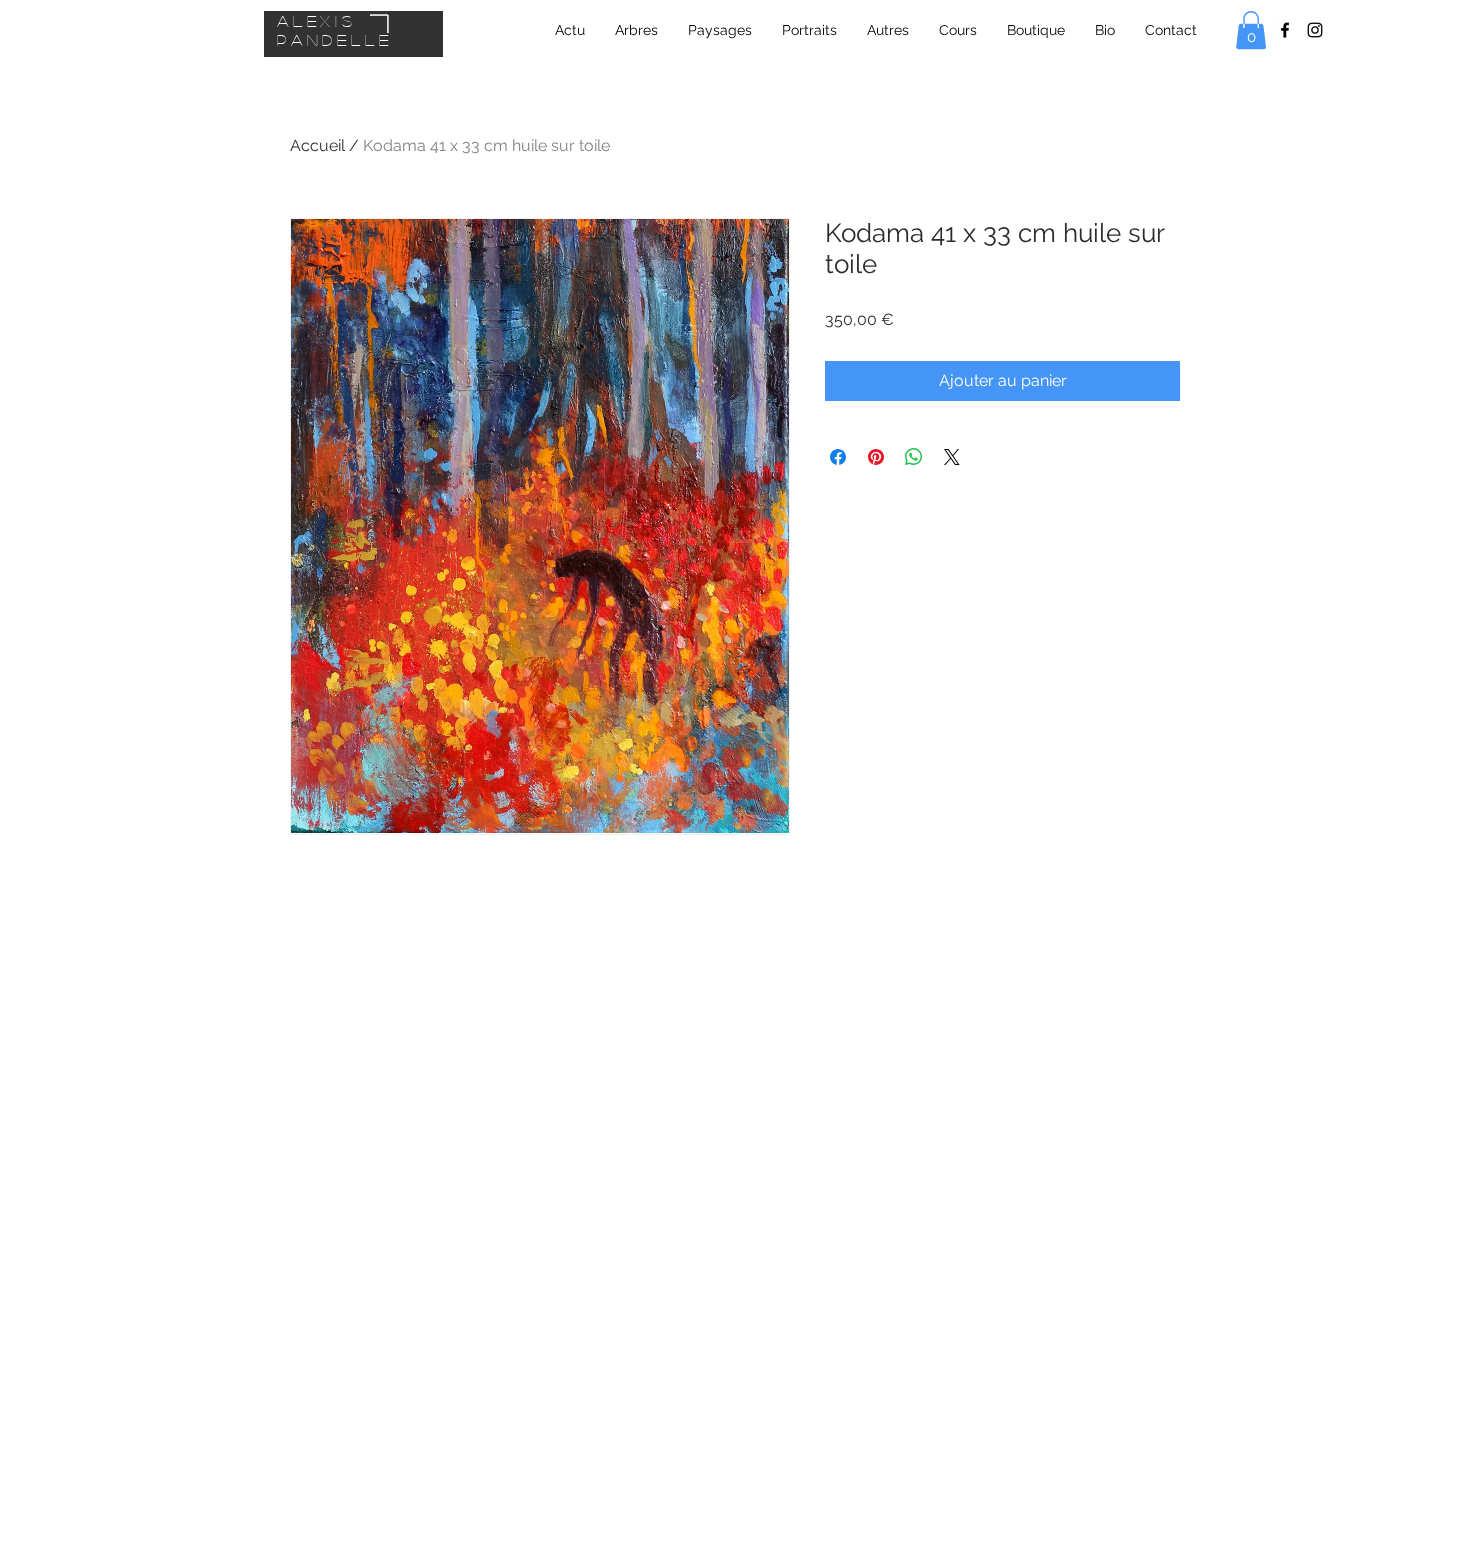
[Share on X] (952, 457)
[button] (1251, 30)
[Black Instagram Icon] (1315, 30)
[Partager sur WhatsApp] (914, 457)
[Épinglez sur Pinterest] (876, 457)
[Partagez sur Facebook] (838, 457)
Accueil (317, 145)
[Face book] (1285, 30)
